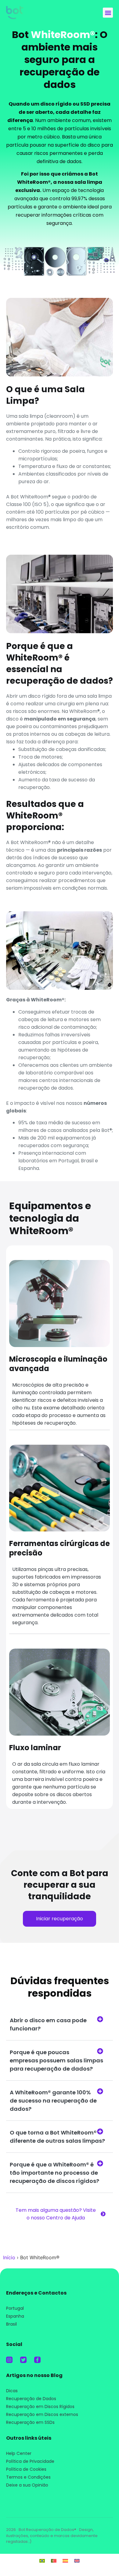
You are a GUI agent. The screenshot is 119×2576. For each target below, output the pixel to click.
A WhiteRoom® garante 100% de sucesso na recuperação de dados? (53, 2101)
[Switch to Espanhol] (65, 2560)
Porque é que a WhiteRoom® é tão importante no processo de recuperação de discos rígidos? (54, 2173)
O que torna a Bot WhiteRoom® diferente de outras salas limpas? (57, 2137)
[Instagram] (9, 2360)
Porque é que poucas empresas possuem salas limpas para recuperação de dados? (56, 2060)
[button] (108, 13)
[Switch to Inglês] (77, 2560)
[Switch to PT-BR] (42, 2560)
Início (9, 2257)
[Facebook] (37, 2360)
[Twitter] (23, 2360)
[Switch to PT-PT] (54, 2560)
